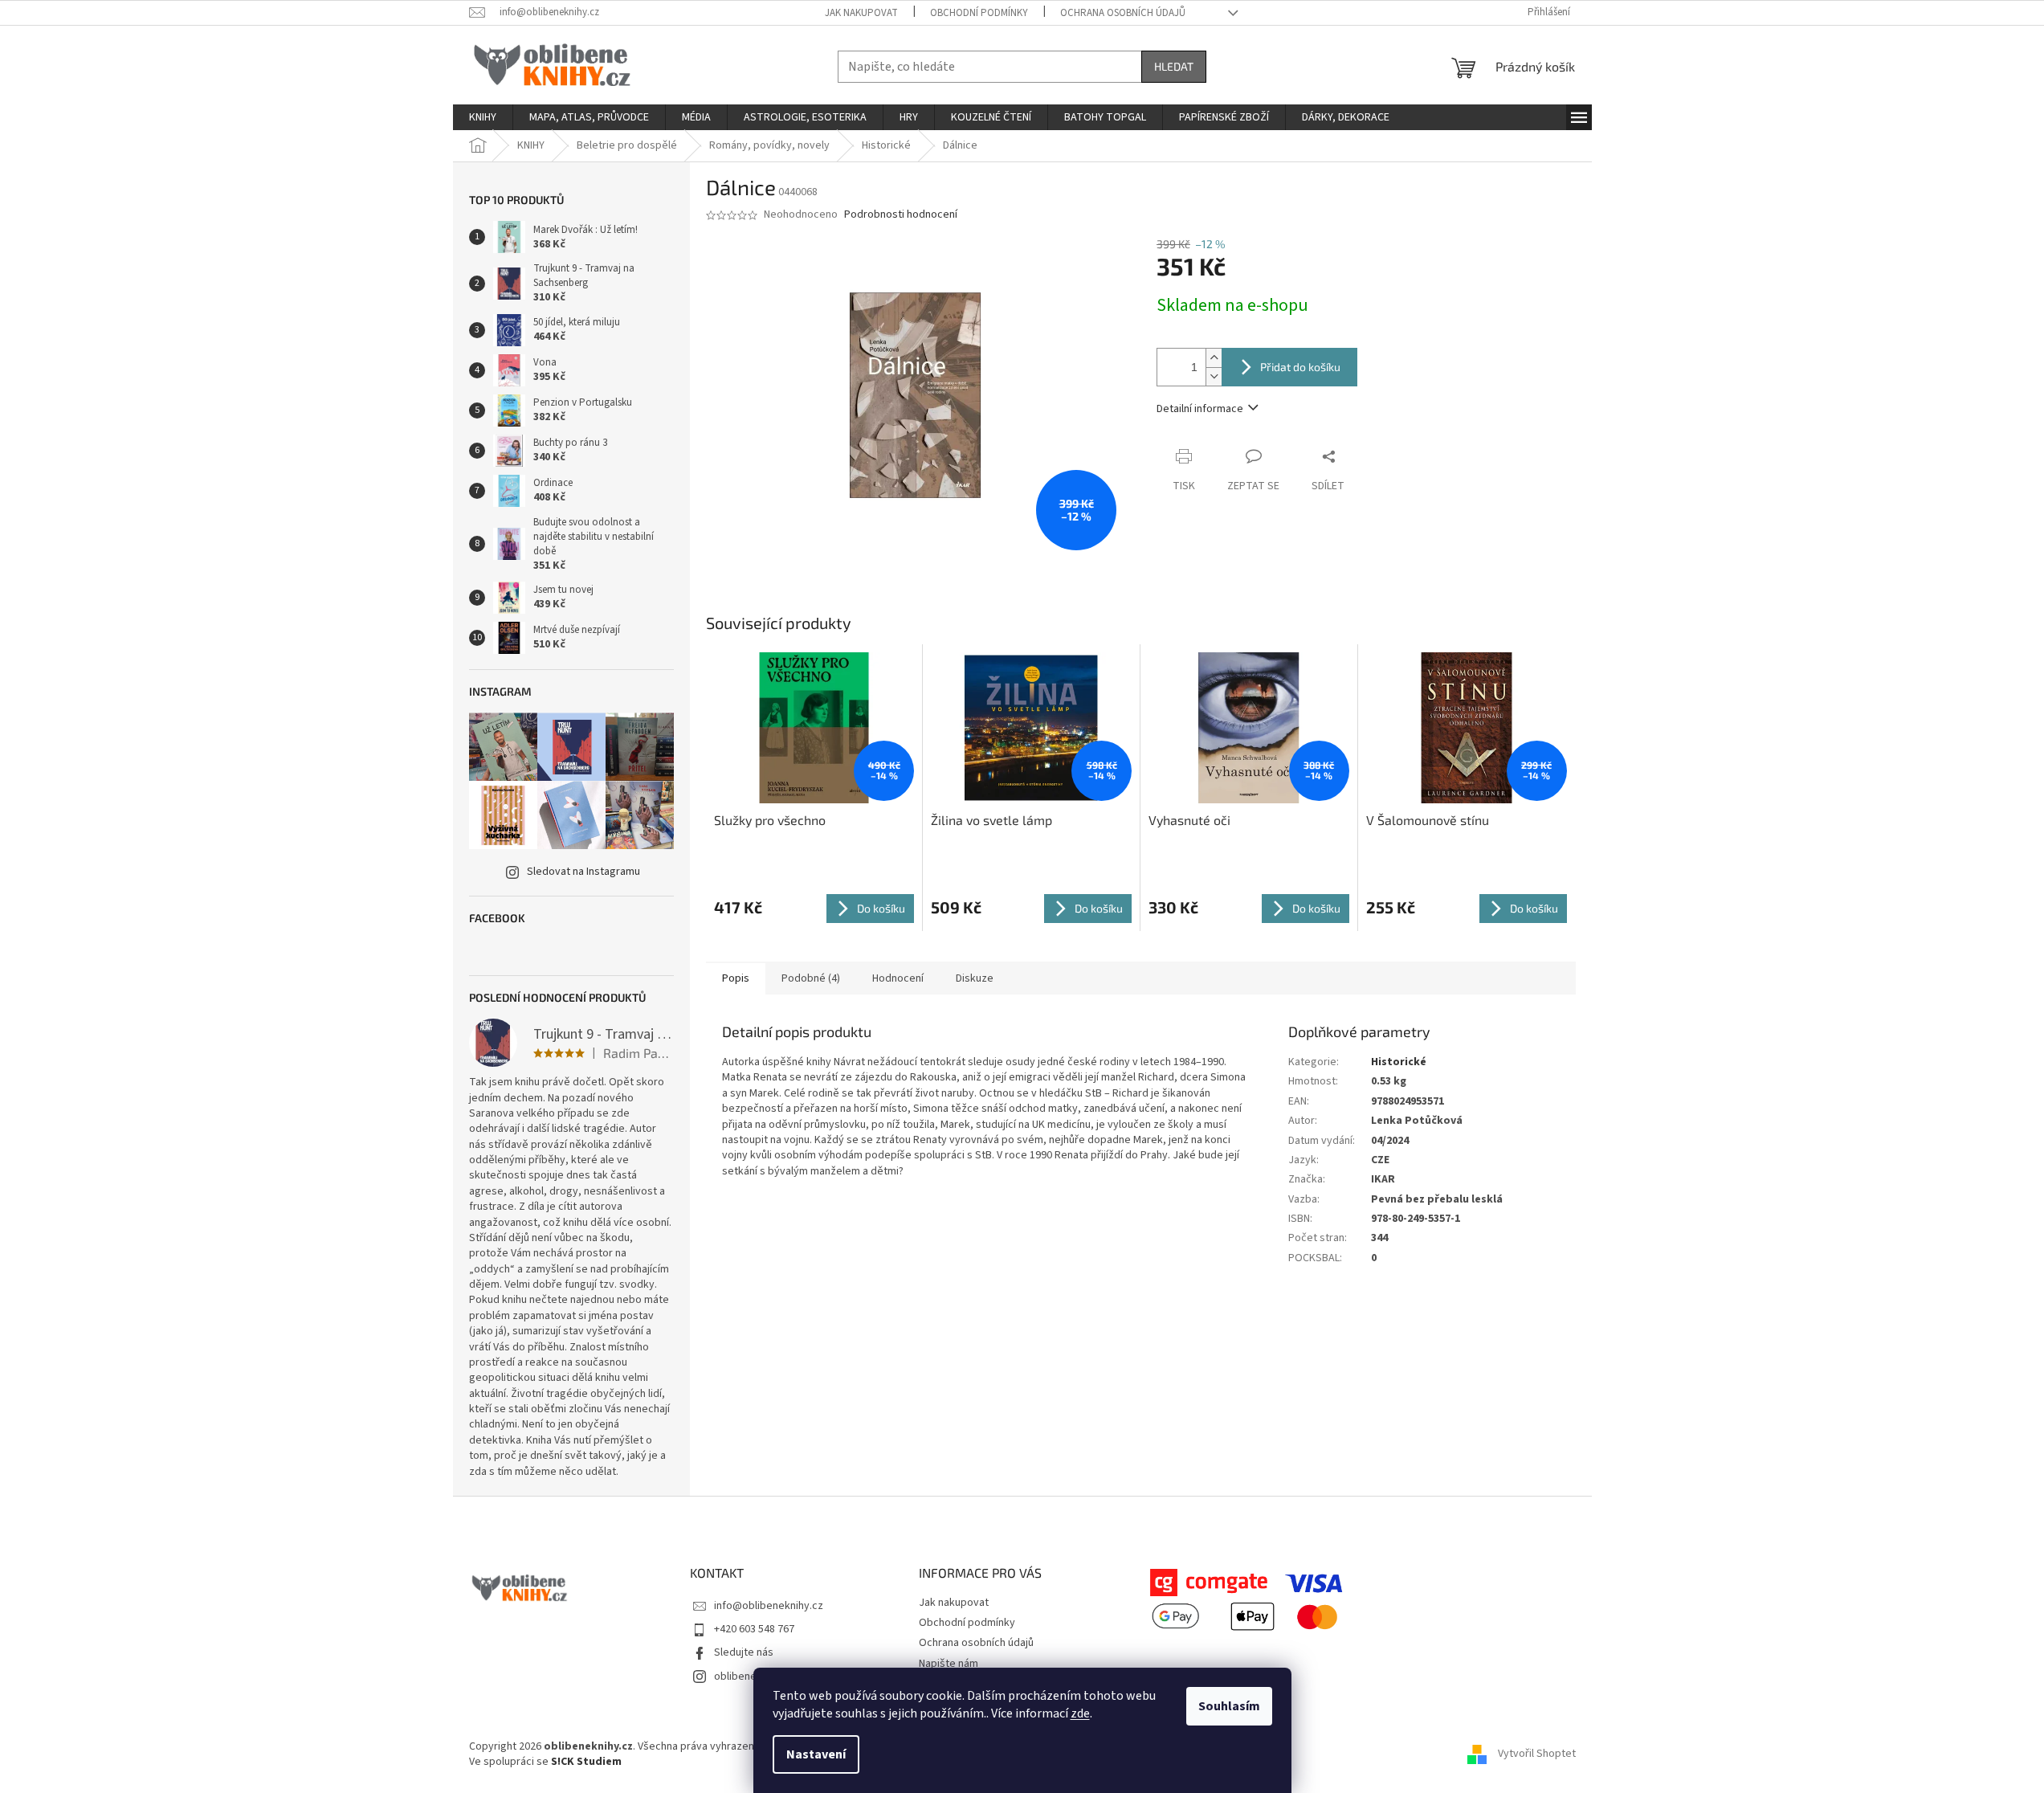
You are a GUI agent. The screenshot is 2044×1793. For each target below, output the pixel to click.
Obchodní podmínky (979, 13)
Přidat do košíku (1300, 367)
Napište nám (949, 1664)
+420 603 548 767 (754, 1629)
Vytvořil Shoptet (1537, 1754)
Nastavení (816, 1754)
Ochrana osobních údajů (1123, 13)
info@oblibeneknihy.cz (769, 1606)
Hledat (1174, 66)
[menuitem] (483, 117)
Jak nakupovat (861, 13)
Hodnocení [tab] (898, 978)
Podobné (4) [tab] (811, 978)
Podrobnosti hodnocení (901, 215)
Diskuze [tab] (975, 978)
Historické (1399, 1062)
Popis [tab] (736, 978)
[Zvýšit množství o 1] (1214, 358)
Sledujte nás (744, 1652)
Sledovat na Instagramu (583, 872)
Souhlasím (1229, 1706)
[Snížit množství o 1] (1214, 376)
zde (1080, 1713)
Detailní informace (1200, 409)
